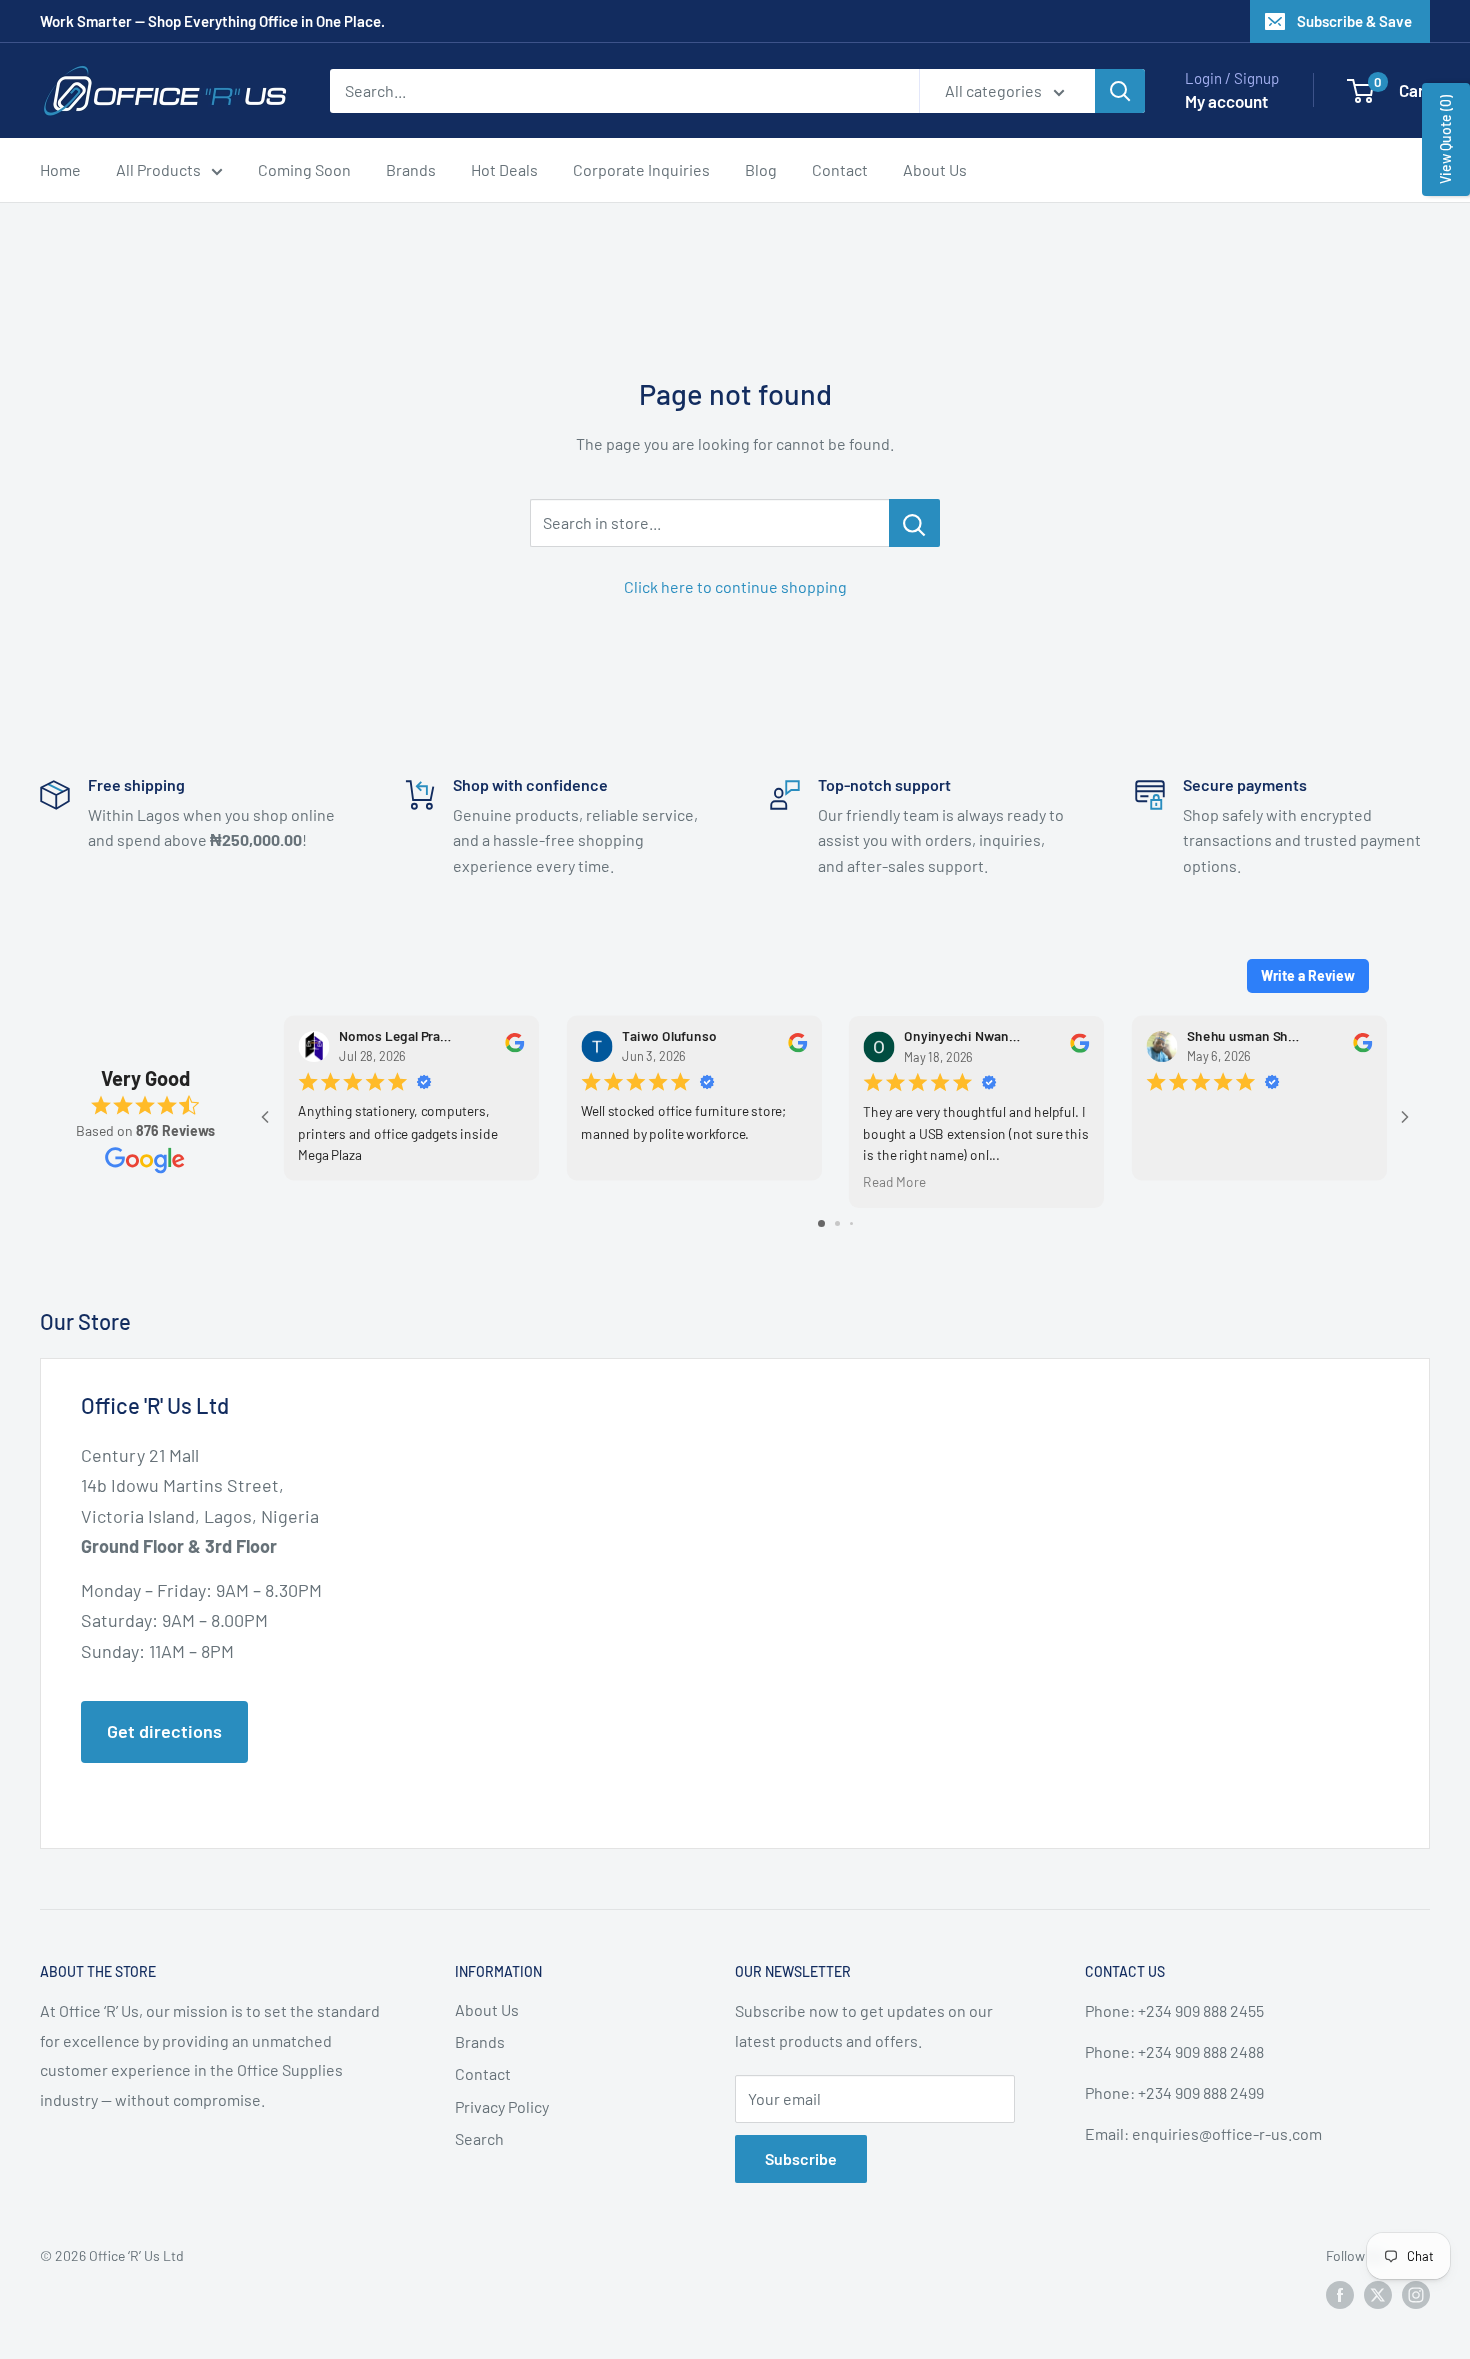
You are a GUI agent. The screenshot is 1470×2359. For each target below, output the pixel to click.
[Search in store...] (914, 523)
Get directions (164, 1731)
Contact (840, 169)
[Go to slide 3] (851, 1223)
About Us (935, 169)
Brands (411, 169)
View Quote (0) (1445, 139)
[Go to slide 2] (837, 1223)
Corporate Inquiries (641, 169)
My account (1226, 101)
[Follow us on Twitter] (1378, 2295)
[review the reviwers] (514, 1047)
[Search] (1120, 91)
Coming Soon (304, 169)
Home (60, 169)
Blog (761, 169)
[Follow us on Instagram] (1416, 2295)
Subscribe (801, 2158)
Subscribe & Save (1354, 21)
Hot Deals (504, 169)
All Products (158, 169)
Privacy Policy (502, 2106)
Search (479, 2138)
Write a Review (1308, 975)
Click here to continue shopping (735, 586)
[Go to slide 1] (821, 1223)
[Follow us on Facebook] (1340, 2295)
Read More (894, 1181)
